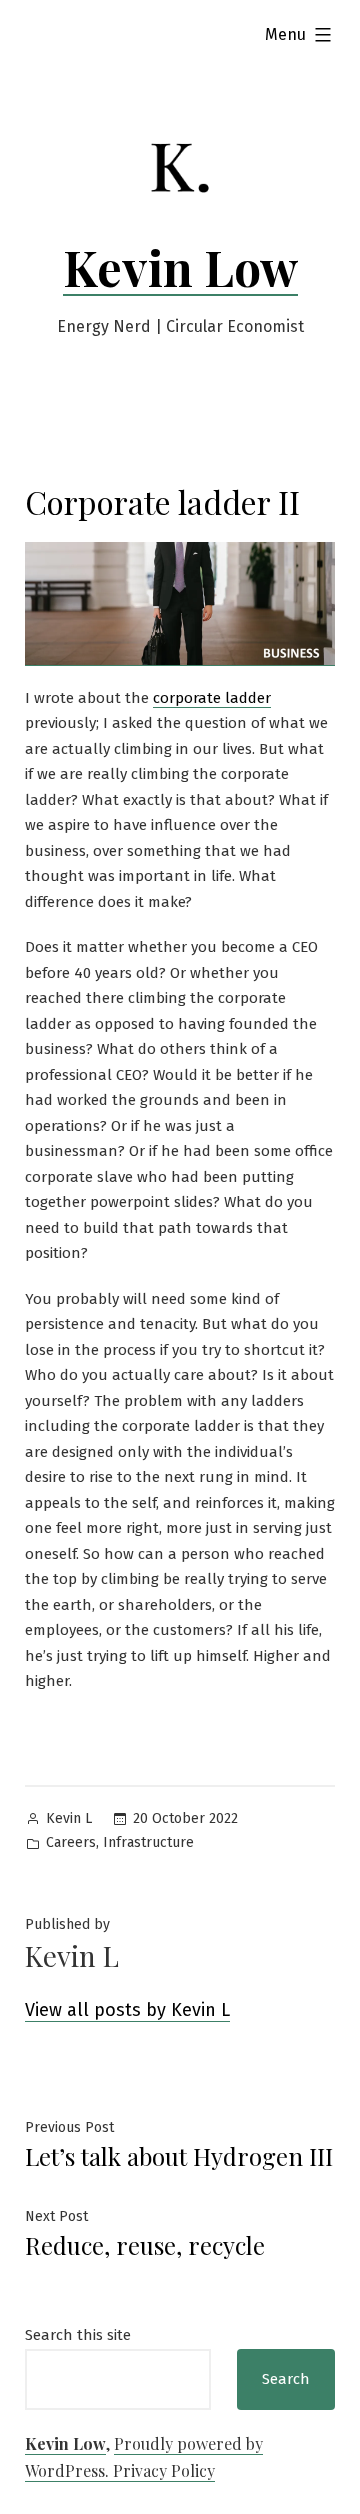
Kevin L (69, 1818)
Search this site (78, 2335)
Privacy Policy (164, 2470)
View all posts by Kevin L (127, 2010)
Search (286, 2379)
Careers (71, 1842)
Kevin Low (180, 267)
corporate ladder (212, 698)
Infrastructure (148, 1842)
